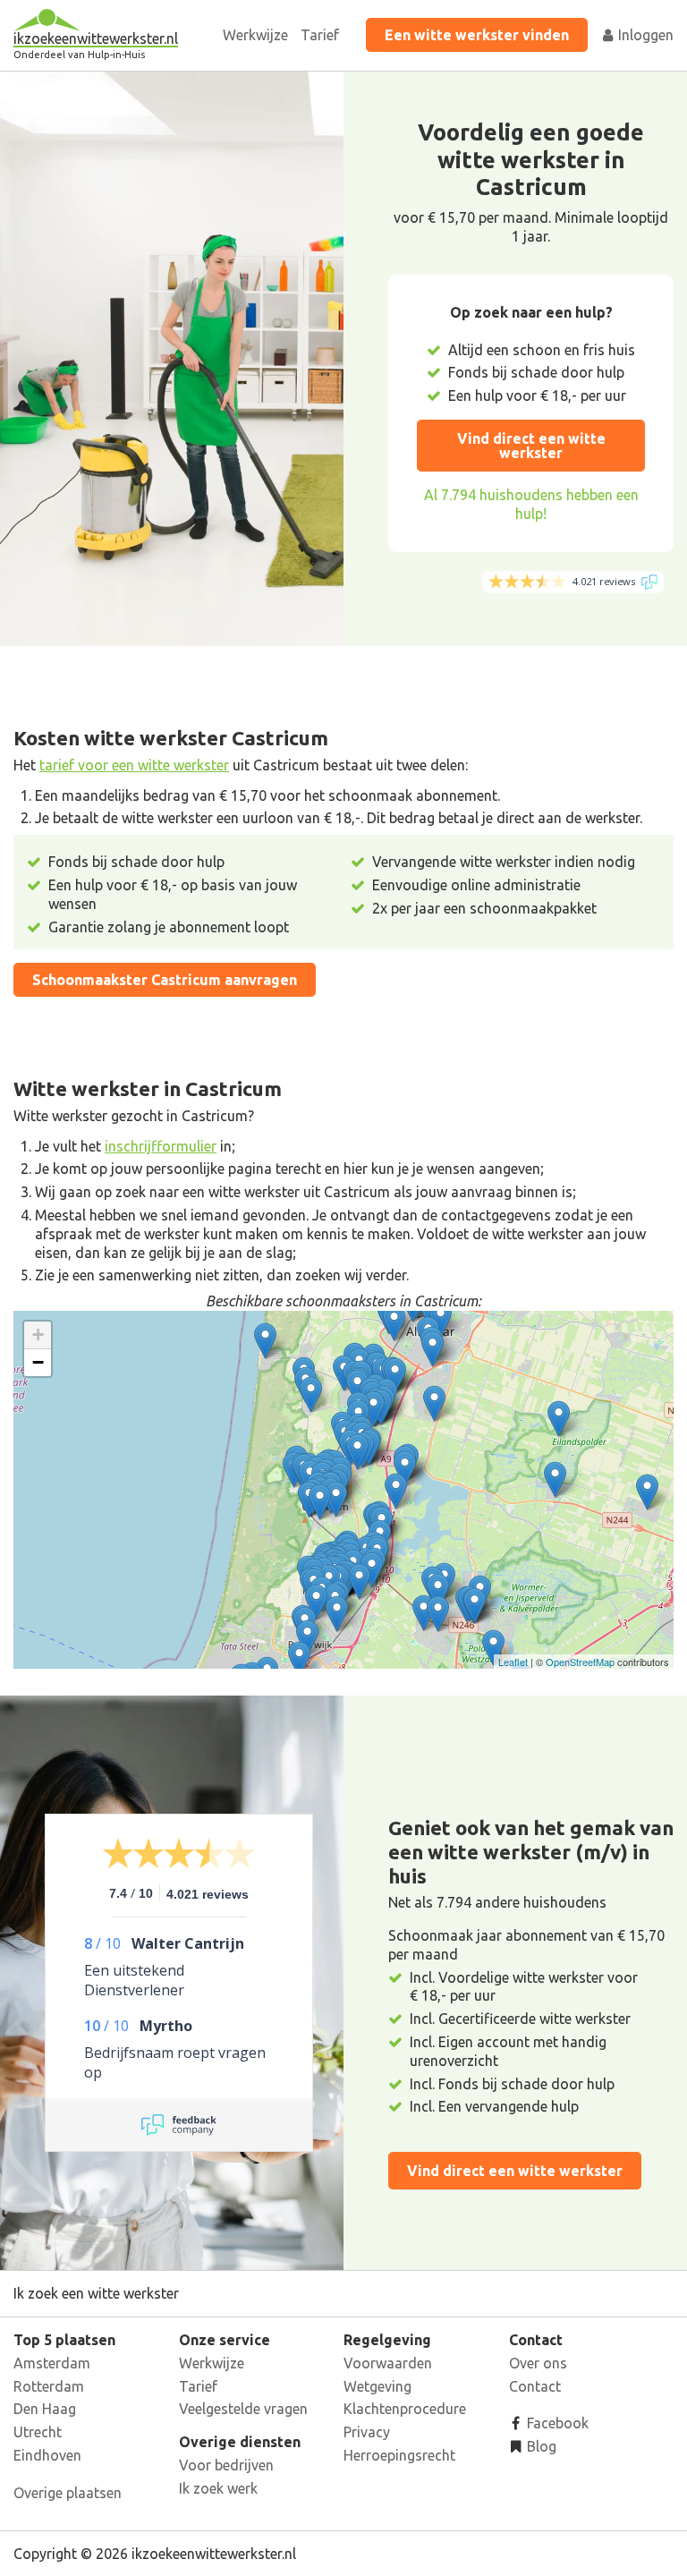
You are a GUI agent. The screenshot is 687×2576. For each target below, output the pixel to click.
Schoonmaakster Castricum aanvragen (165, 980)
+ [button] (38, 1335)
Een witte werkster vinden (477, 35)
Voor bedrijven (226, 2465)
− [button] (38, 1362)
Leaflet (513, 1662)
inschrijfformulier (161, 1146)
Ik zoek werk (218, 2488)
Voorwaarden (388, 2363)
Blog (540, 2446)
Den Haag (45, 2409)
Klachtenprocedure (405, 2409)
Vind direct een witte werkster (531, 446)
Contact (535, 2386)
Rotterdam (49, 2386)
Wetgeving (377, 2386)
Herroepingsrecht (399, 2455)
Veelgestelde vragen (243, 2409)
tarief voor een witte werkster (134, 765)
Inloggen (644, 35)
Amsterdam (52, 2363)
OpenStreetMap (580, 1662)
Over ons (538, 2363)
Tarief (320, 35)
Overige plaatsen (68, 2493)
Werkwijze (255, 35)
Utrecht (38, 2432)
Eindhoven (47, 2455)
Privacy (367, 2432)
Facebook (556, 2423)
